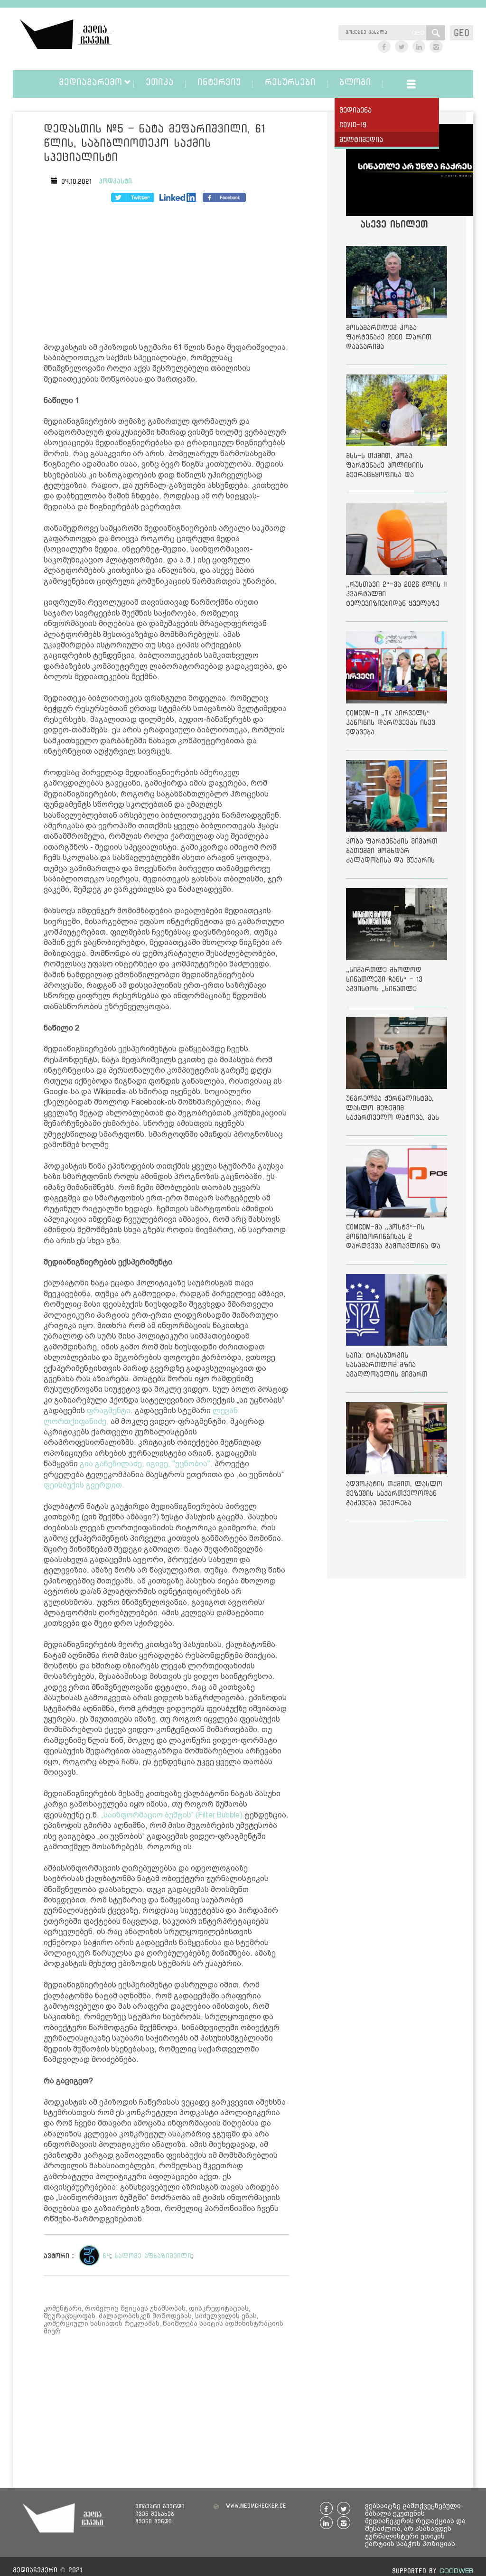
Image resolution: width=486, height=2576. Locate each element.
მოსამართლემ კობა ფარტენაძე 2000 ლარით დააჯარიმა (389, 337)
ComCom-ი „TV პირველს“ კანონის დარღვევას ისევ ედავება (391, 722)
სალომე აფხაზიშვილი (153, 2256)
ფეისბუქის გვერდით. (84, 1485)
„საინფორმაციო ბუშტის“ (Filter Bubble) (172, 1815)
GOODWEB (456, 2571)
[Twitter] (178, 197)
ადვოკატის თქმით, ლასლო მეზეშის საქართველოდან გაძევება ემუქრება (394, 1493)
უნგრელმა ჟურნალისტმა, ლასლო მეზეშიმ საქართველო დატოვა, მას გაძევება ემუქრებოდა (393, 1110)
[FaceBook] (133, 197)
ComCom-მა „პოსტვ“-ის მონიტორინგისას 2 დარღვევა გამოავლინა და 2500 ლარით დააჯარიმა (393, 1238)
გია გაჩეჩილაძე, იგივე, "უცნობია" (145, 1464)
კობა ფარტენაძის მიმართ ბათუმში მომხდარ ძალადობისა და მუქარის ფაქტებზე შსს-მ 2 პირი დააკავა (392, 852)
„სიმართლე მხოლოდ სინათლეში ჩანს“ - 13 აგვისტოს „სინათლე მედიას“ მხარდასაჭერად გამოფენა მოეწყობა (390, 981)
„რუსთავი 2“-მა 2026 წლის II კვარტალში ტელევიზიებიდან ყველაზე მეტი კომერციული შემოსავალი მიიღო (397, 595)
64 (106, 2256)
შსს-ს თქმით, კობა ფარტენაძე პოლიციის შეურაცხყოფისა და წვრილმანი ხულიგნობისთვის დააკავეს (394, 467)
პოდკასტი (115, 181)
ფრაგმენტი (109, 1410)
